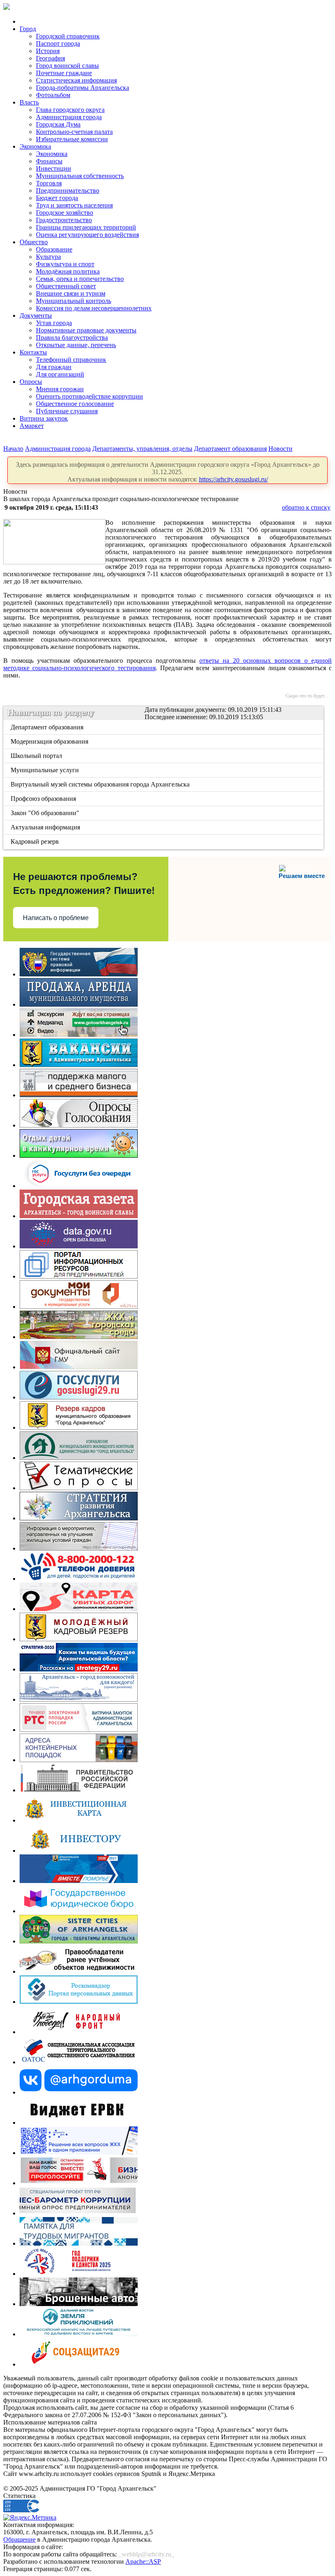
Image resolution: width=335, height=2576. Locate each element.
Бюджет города (57, 198)
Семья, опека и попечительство (80, 279)
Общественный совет (66, 286)
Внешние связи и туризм (71, 293)
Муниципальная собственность (80, 176)
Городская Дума (58, 124)
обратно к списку (306, 507)
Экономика (35, 146)
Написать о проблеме (56, 918)
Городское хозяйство (65, 213)
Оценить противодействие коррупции (89, 396)
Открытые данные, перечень (76, 345)
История (48, 51)
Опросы (31, 382)
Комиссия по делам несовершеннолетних (94, 308)
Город (28, 29)
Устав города (54, 323)
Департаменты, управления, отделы (142, 449)
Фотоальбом (53, 95)
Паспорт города (58, 43)
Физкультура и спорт (65, 264)
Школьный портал (37, 756)
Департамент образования (230, 449)
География (50, 58)
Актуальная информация (46, 827)
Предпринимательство (68, 191)
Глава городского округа (70, 110)
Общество (34, 242)
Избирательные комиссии (72, 139)
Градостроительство (64, 220)
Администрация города (69, 117)
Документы (36, 315)
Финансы (49, 161)
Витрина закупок (44, 418)
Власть (29, 102)
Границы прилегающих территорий (86, 227)
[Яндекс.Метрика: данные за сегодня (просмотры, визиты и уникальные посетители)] (30, 2518)
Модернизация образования (50, 741)
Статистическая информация (76, 80)
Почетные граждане (64, 73)
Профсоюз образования (44, 799)
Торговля (49, 183)
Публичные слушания (67, 411)
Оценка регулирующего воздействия (87, 235)
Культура (48, 257)
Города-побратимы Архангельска (83, 88)
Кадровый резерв (35, 841)
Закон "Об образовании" (46, 813)
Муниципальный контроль (74, 301)
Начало (13, 449)
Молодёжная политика (68, 271)
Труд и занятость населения (74, 205)
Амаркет (32, 426)
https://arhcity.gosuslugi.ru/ (233, 479)
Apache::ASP (143, 2562)
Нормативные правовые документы (86, 330)
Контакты (33, 352)
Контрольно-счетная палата (74, 132)
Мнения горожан (60, 389)
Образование (54, 249)
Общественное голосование (75, 404)
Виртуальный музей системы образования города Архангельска (101, 784)
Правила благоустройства (72, 338)
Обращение (19, 2539)
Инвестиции (54, 168)
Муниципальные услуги (45, 770)
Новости (280, 449)
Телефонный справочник (71, 360)
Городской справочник (68, 36)
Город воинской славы (67, 66)
